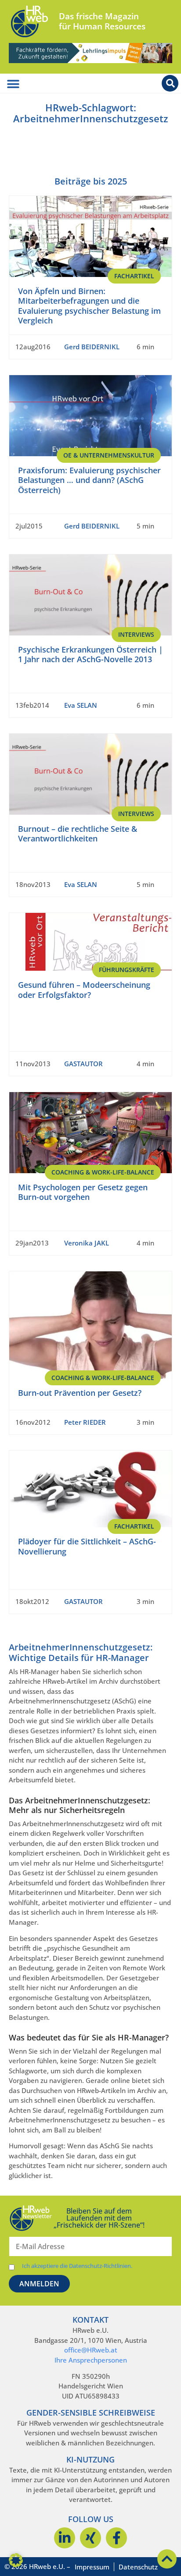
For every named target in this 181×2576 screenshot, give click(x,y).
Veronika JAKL (87, 1243)
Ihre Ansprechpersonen (91, 2360)
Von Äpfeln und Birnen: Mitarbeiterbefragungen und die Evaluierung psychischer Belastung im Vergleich (89, 306)
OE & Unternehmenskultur (109, 455)
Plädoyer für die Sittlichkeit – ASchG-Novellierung (87, 1546)
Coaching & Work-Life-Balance (103, 1172)
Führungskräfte (127, 970)
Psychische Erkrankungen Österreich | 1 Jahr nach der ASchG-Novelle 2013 (90, 655)
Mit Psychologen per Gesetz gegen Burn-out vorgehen (83, 1192)
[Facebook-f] (116, 2538)
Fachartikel (134, 276)
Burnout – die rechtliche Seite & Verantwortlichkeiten (78, 834)
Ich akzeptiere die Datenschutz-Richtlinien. (77, 2266)
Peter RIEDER (85, 1422)
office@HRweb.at (91, 2350)
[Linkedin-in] (65, 2538)
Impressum (92, 2567)
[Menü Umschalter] (13, 84)
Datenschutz (138, 2567)
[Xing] (90, 2538)
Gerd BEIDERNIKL (92, 347)
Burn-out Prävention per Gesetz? (80, 1393)
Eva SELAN (81, 705)
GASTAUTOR (83, 1064)
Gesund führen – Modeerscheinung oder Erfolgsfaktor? (84, 990)
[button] (16, 2560)
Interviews (136, 634)
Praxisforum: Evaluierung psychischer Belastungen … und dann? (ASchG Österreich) (89, 480)
